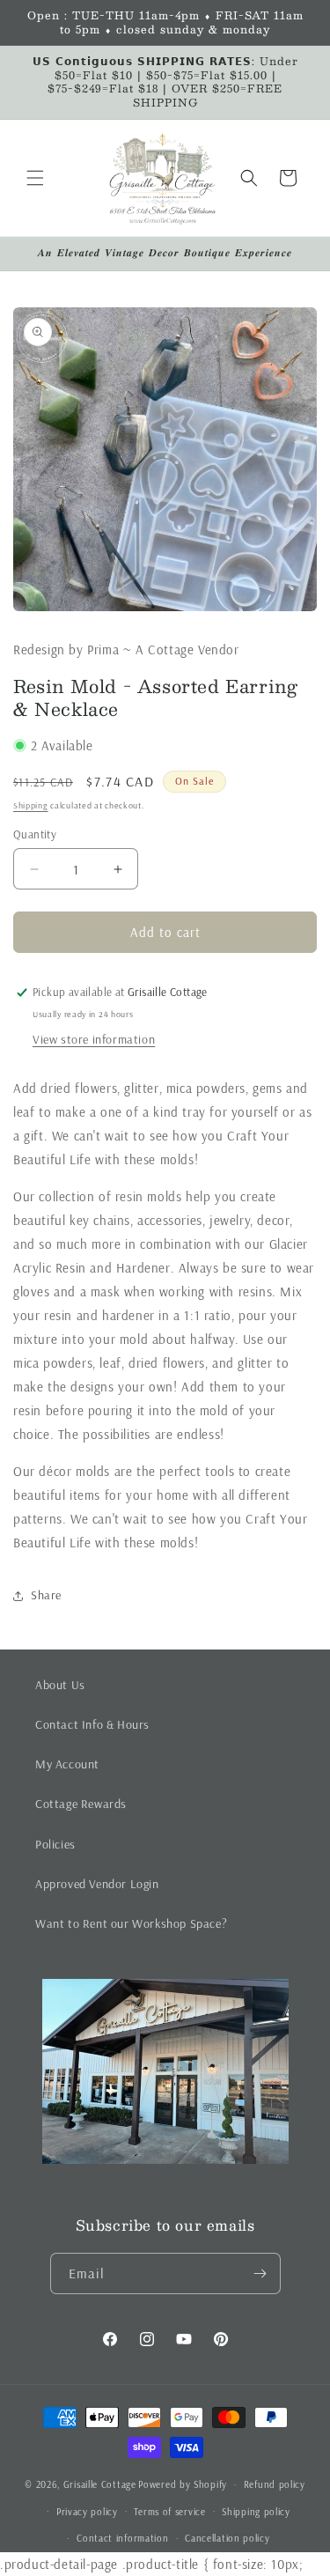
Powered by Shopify (183, 2484)
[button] (35, 178)
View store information (94, 1039)
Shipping (31, 805)
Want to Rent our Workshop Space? (131, 1923)
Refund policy (275, 2484)
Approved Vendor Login (97, 1884)
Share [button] (46, 1595)
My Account (67, 1764)
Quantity (35, 834)
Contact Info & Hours (92, 1724)
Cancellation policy (227, 2538)
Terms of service (169, 2512)
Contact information (122, 2538)
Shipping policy (256, 2512)
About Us (60, 1685)
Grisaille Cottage (100, 2484)
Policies (55, 1844)
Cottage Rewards (81, 1804)
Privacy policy (87, 2512)
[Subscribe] (260, 2273)
